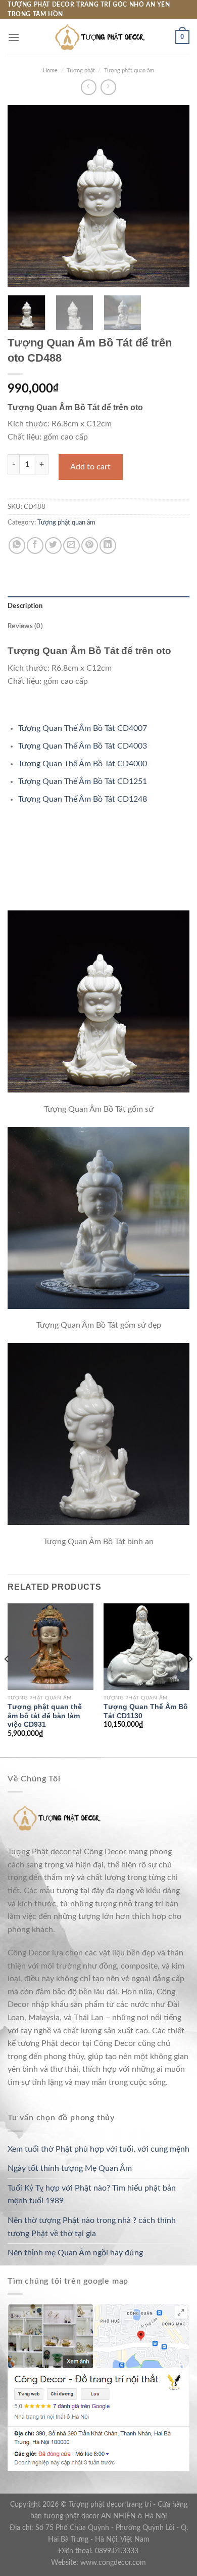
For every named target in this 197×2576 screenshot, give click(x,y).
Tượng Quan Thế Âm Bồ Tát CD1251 (83, 781)
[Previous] (24, 196)
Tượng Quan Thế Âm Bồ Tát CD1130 (146, 1711)
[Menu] (14, 37)
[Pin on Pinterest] (90, 545)
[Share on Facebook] (35, 545)
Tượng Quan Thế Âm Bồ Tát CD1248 (83, 799)
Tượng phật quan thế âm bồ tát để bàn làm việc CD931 (45, 1716)
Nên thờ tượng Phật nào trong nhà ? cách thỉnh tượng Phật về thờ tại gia (92, 2227)
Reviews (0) (25, 626)
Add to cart (90, 467)
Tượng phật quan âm (129, 71)
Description (25, 606)
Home (50, 71)
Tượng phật (81, 71)
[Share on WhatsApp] (17, 545)
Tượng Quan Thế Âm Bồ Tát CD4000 (83, 764)
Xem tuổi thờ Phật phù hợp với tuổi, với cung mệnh (98, 2149)
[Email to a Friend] (71, 545)
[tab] (98, 606)
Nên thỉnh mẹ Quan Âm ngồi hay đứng (75, 2253)
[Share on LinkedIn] (108, 545)
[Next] (173, 196)
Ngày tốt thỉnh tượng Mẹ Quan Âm (70, 2168)
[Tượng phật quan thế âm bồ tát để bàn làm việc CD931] (51, 1646)
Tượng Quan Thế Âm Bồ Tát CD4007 (83, 728)
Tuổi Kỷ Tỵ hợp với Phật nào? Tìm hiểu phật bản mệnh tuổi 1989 (92, 2195)
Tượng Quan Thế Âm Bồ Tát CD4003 (83, 746)
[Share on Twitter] (53, 545)
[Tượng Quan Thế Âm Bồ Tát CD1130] (146, 1646)
